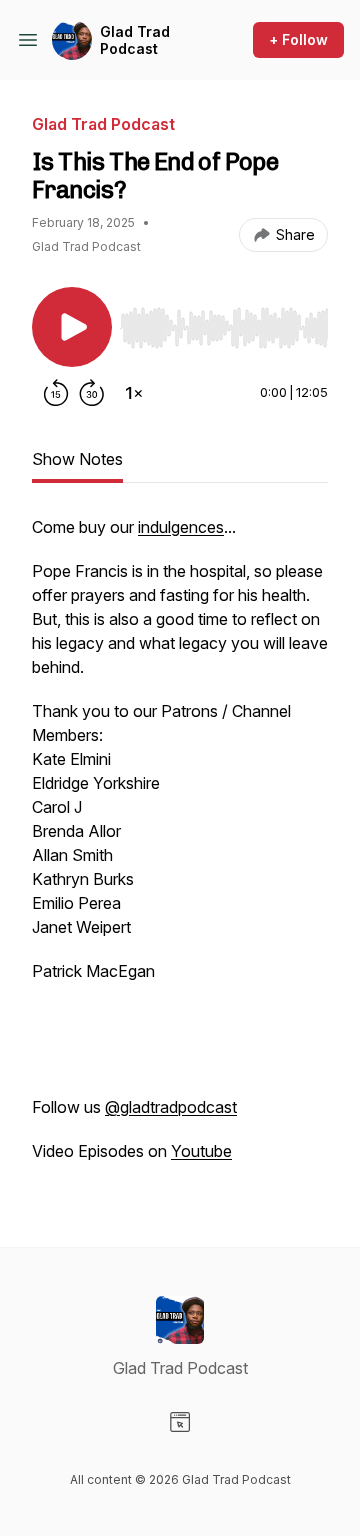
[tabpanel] (180, 849)
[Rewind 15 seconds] (56, 393)
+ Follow (298, 39)
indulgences (181, 527)
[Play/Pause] (72, 327)
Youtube (201, 1151)
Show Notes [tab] (77, 459)
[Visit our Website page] (180, 1422)
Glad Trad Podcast (135, 40)
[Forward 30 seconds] (92, 393)
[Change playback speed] (134, 393)
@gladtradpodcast (171, 1107)
